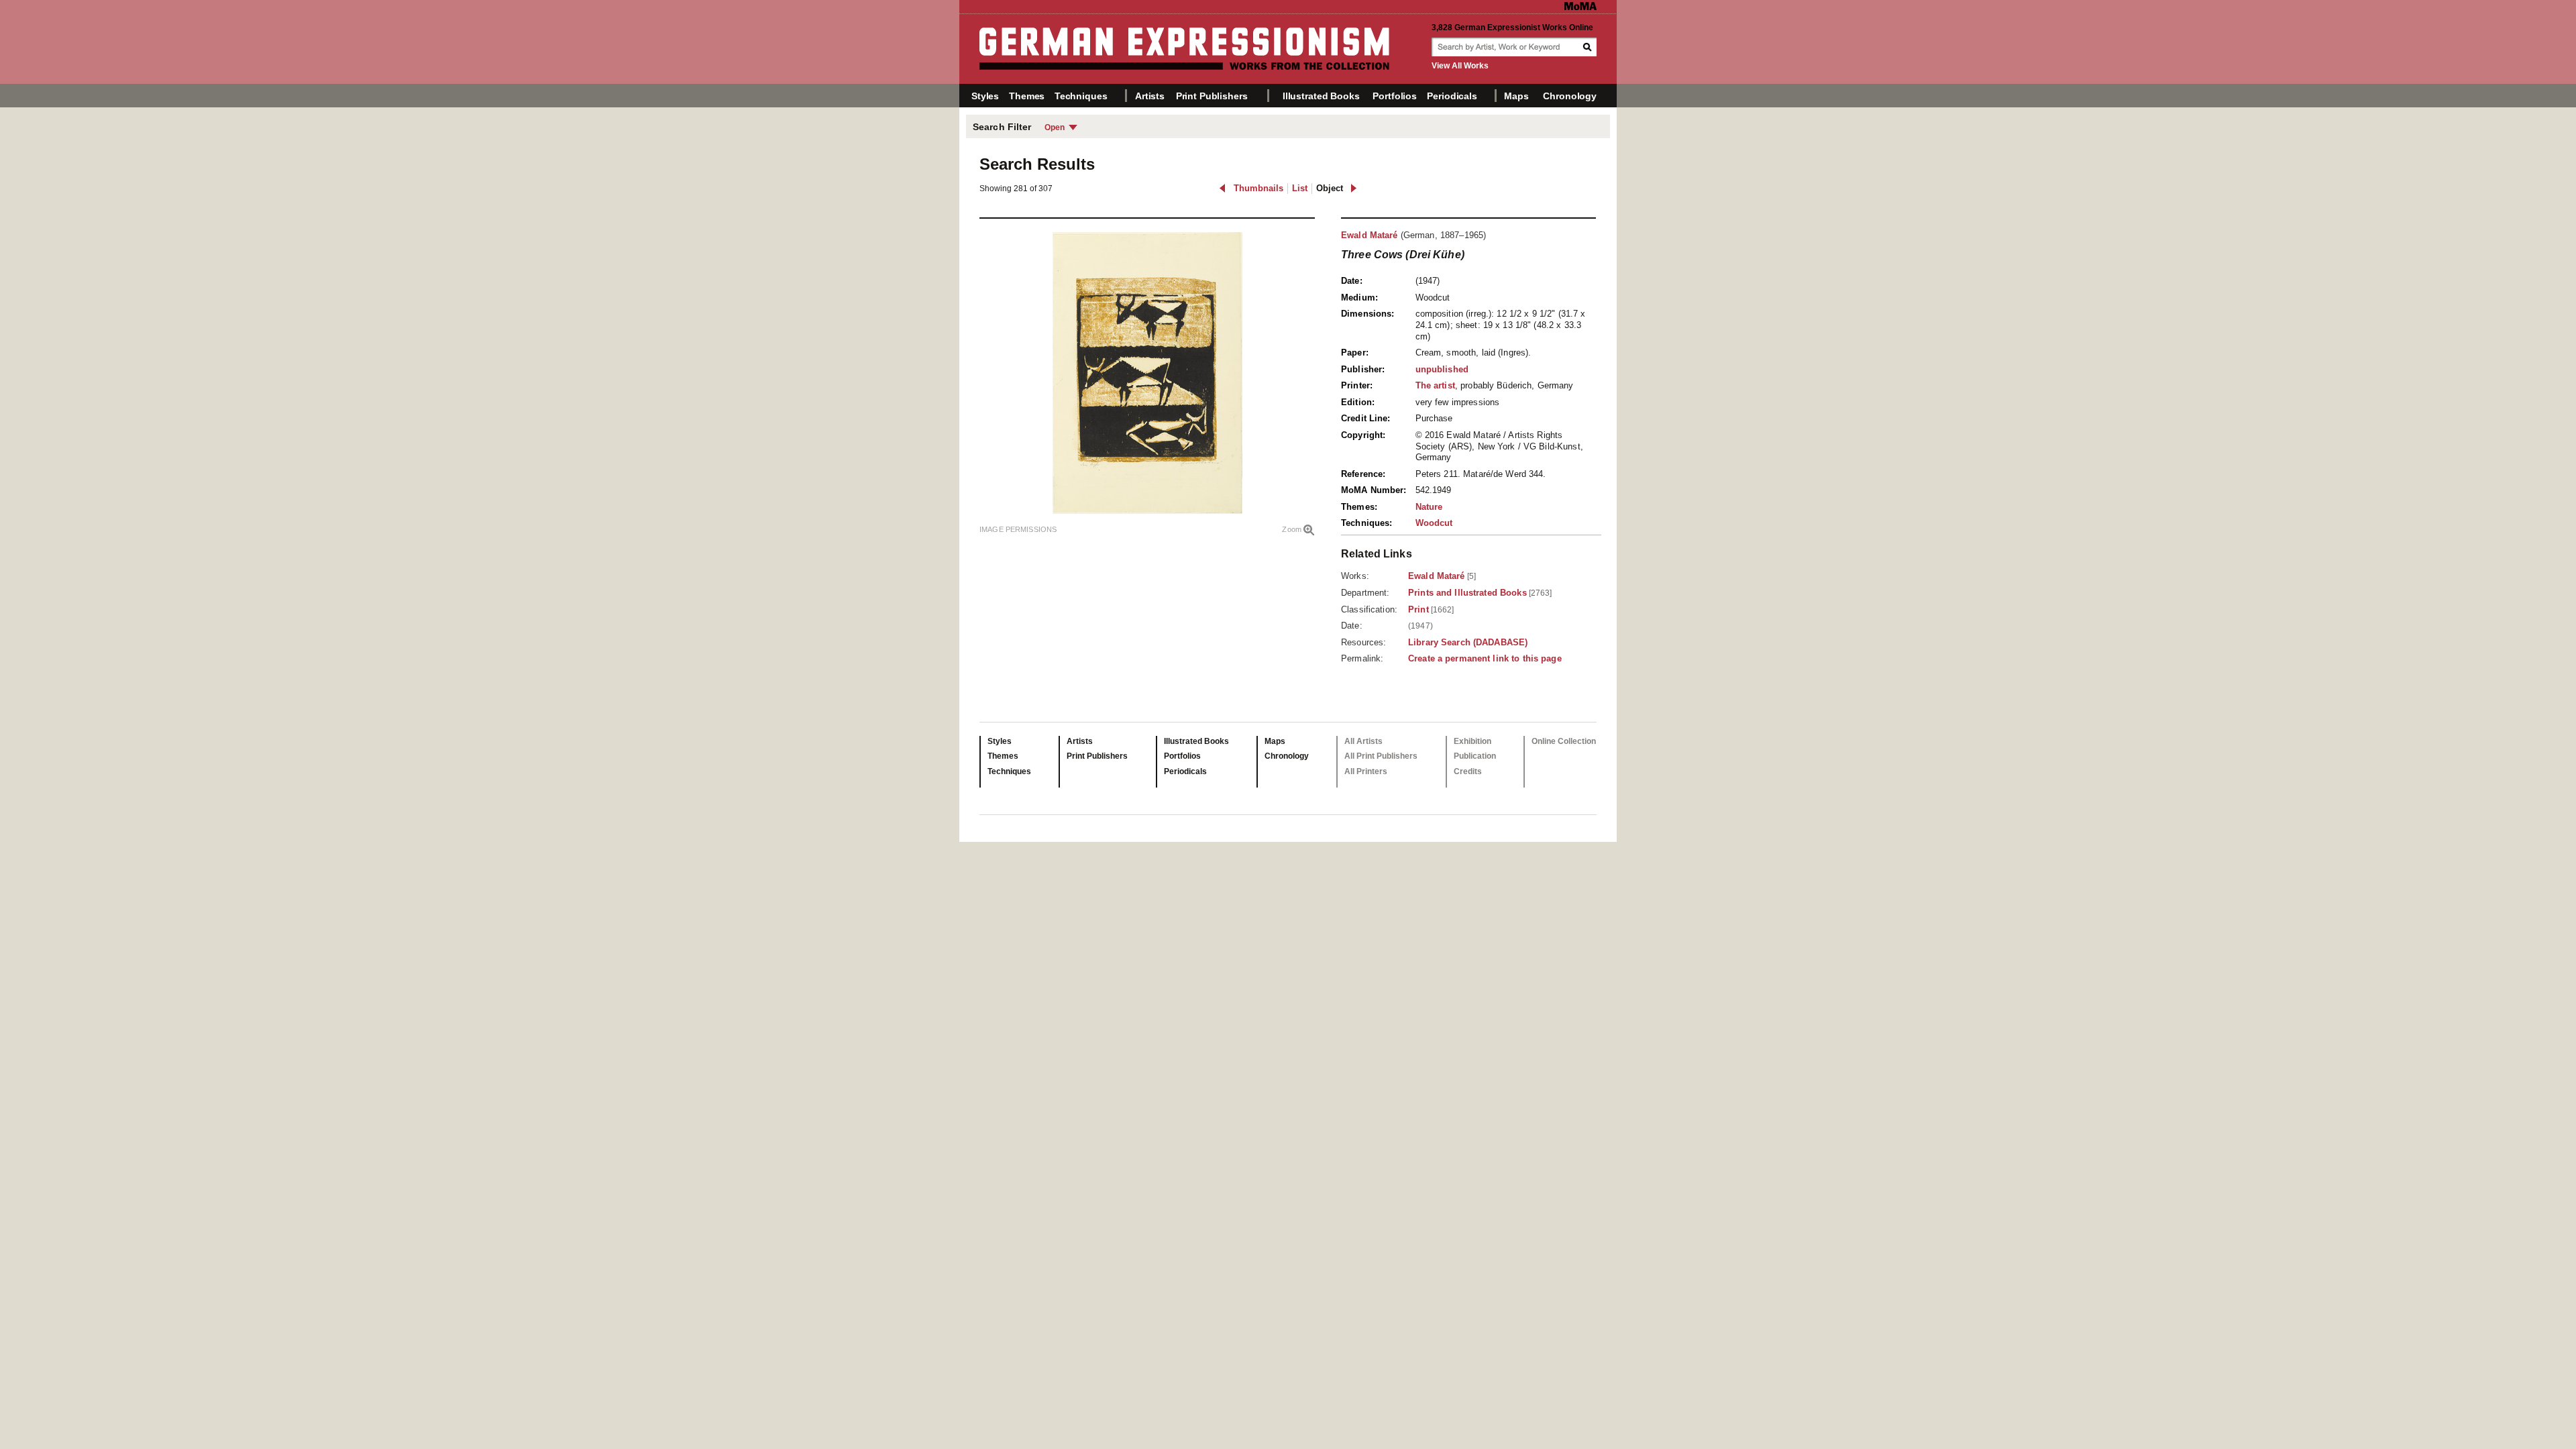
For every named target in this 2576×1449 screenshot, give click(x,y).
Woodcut (1434, 523)
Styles (985, 96)
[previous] (1223, 188)
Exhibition (1472, 741)
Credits (1468, 771)
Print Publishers (1212, 96)
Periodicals (1452, 96)
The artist (1435, 385)
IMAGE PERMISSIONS (1018, 529)
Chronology (1570, 96)
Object (1330, 188)
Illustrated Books (1321, 96)
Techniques (1081, 96)
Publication (1475, 756)
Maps (1516, 96)
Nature (1429, 507)
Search (1589, 47)
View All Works (1460, 66)
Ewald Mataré (1370, 235)
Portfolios (1395, 96)
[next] (1353, 188)
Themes (1027, 96)
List (1300, 188)
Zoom (1292, 529)
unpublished (1442, 369)
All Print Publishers (1381, 756)
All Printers (1366, 771)
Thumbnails (1258, 188)
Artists (1150, 96)
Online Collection (1564, 741)
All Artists (1363, 741)
